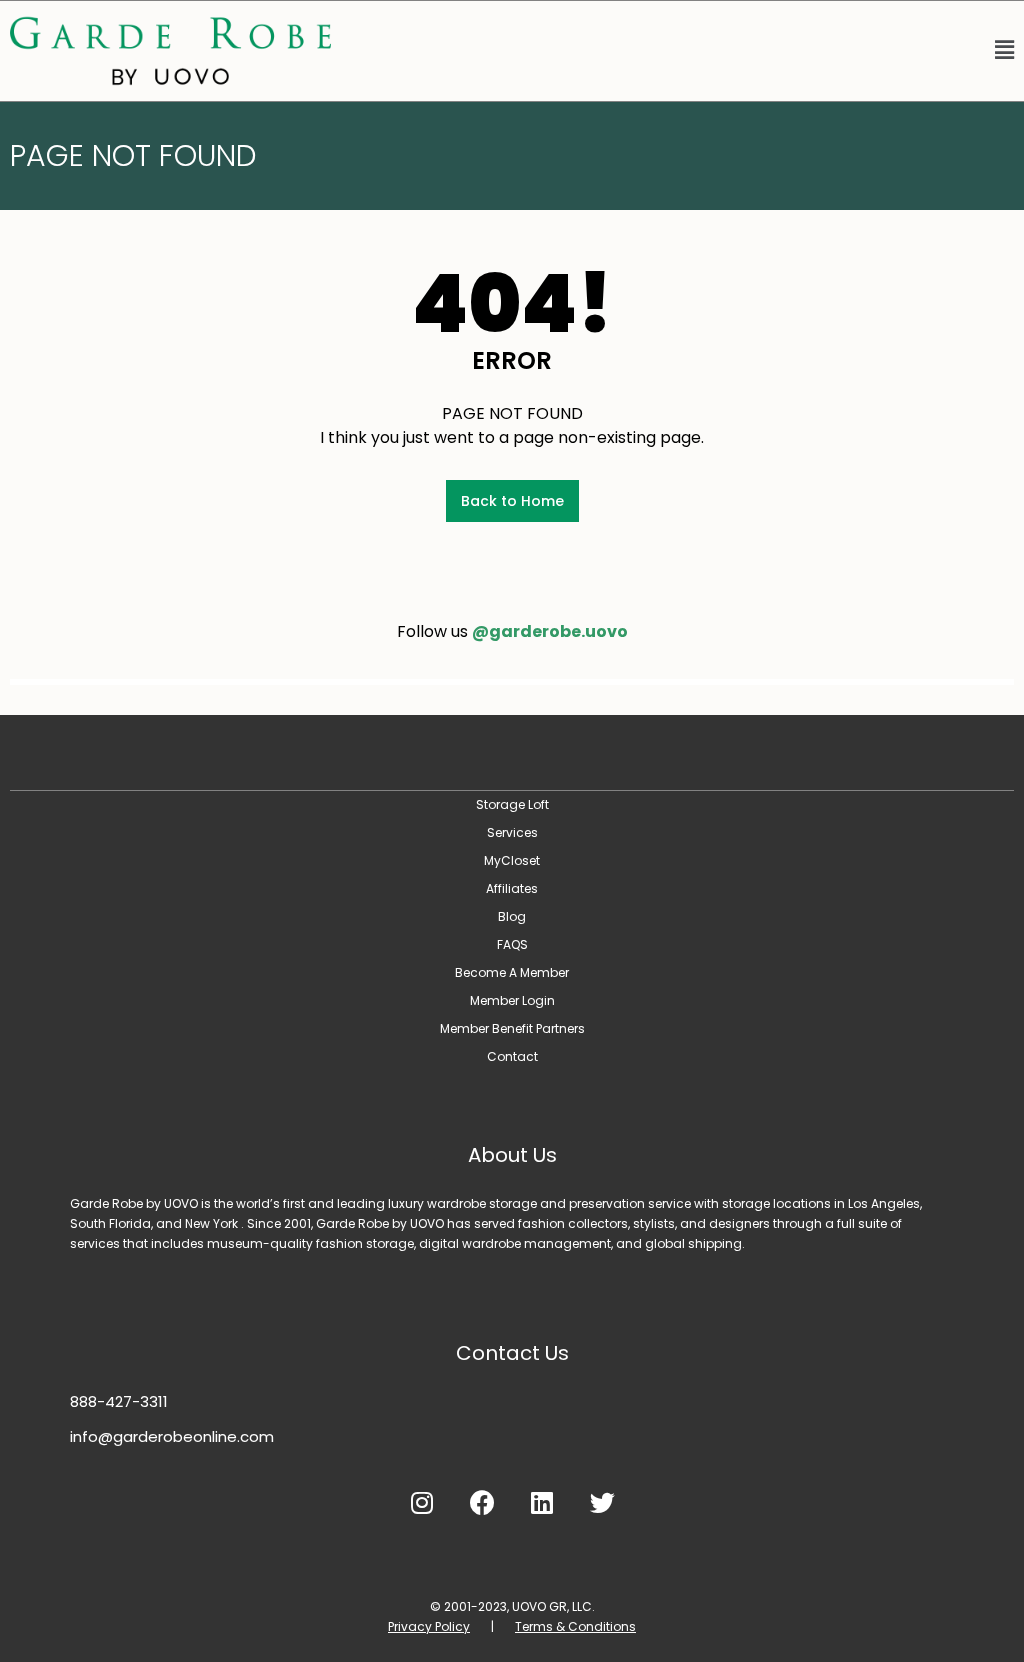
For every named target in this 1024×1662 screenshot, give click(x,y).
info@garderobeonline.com (172, 1436)
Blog (512, 916)
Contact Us (512, 1353)
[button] (682, 51)
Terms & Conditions (575, 1626)
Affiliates (512, 888)
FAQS (512, 944)
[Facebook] (482, 1502)
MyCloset (512, 860)
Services (512, 832)
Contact (512, 1056)
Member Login (512, 1000)
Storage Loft (512, 804)
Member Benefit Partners (512, 1028)
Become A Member (512, 972)
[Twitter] (602, 1502)
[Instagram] (422, 1502)
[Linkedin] (542, 1502)
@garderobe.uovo (550, 631)
